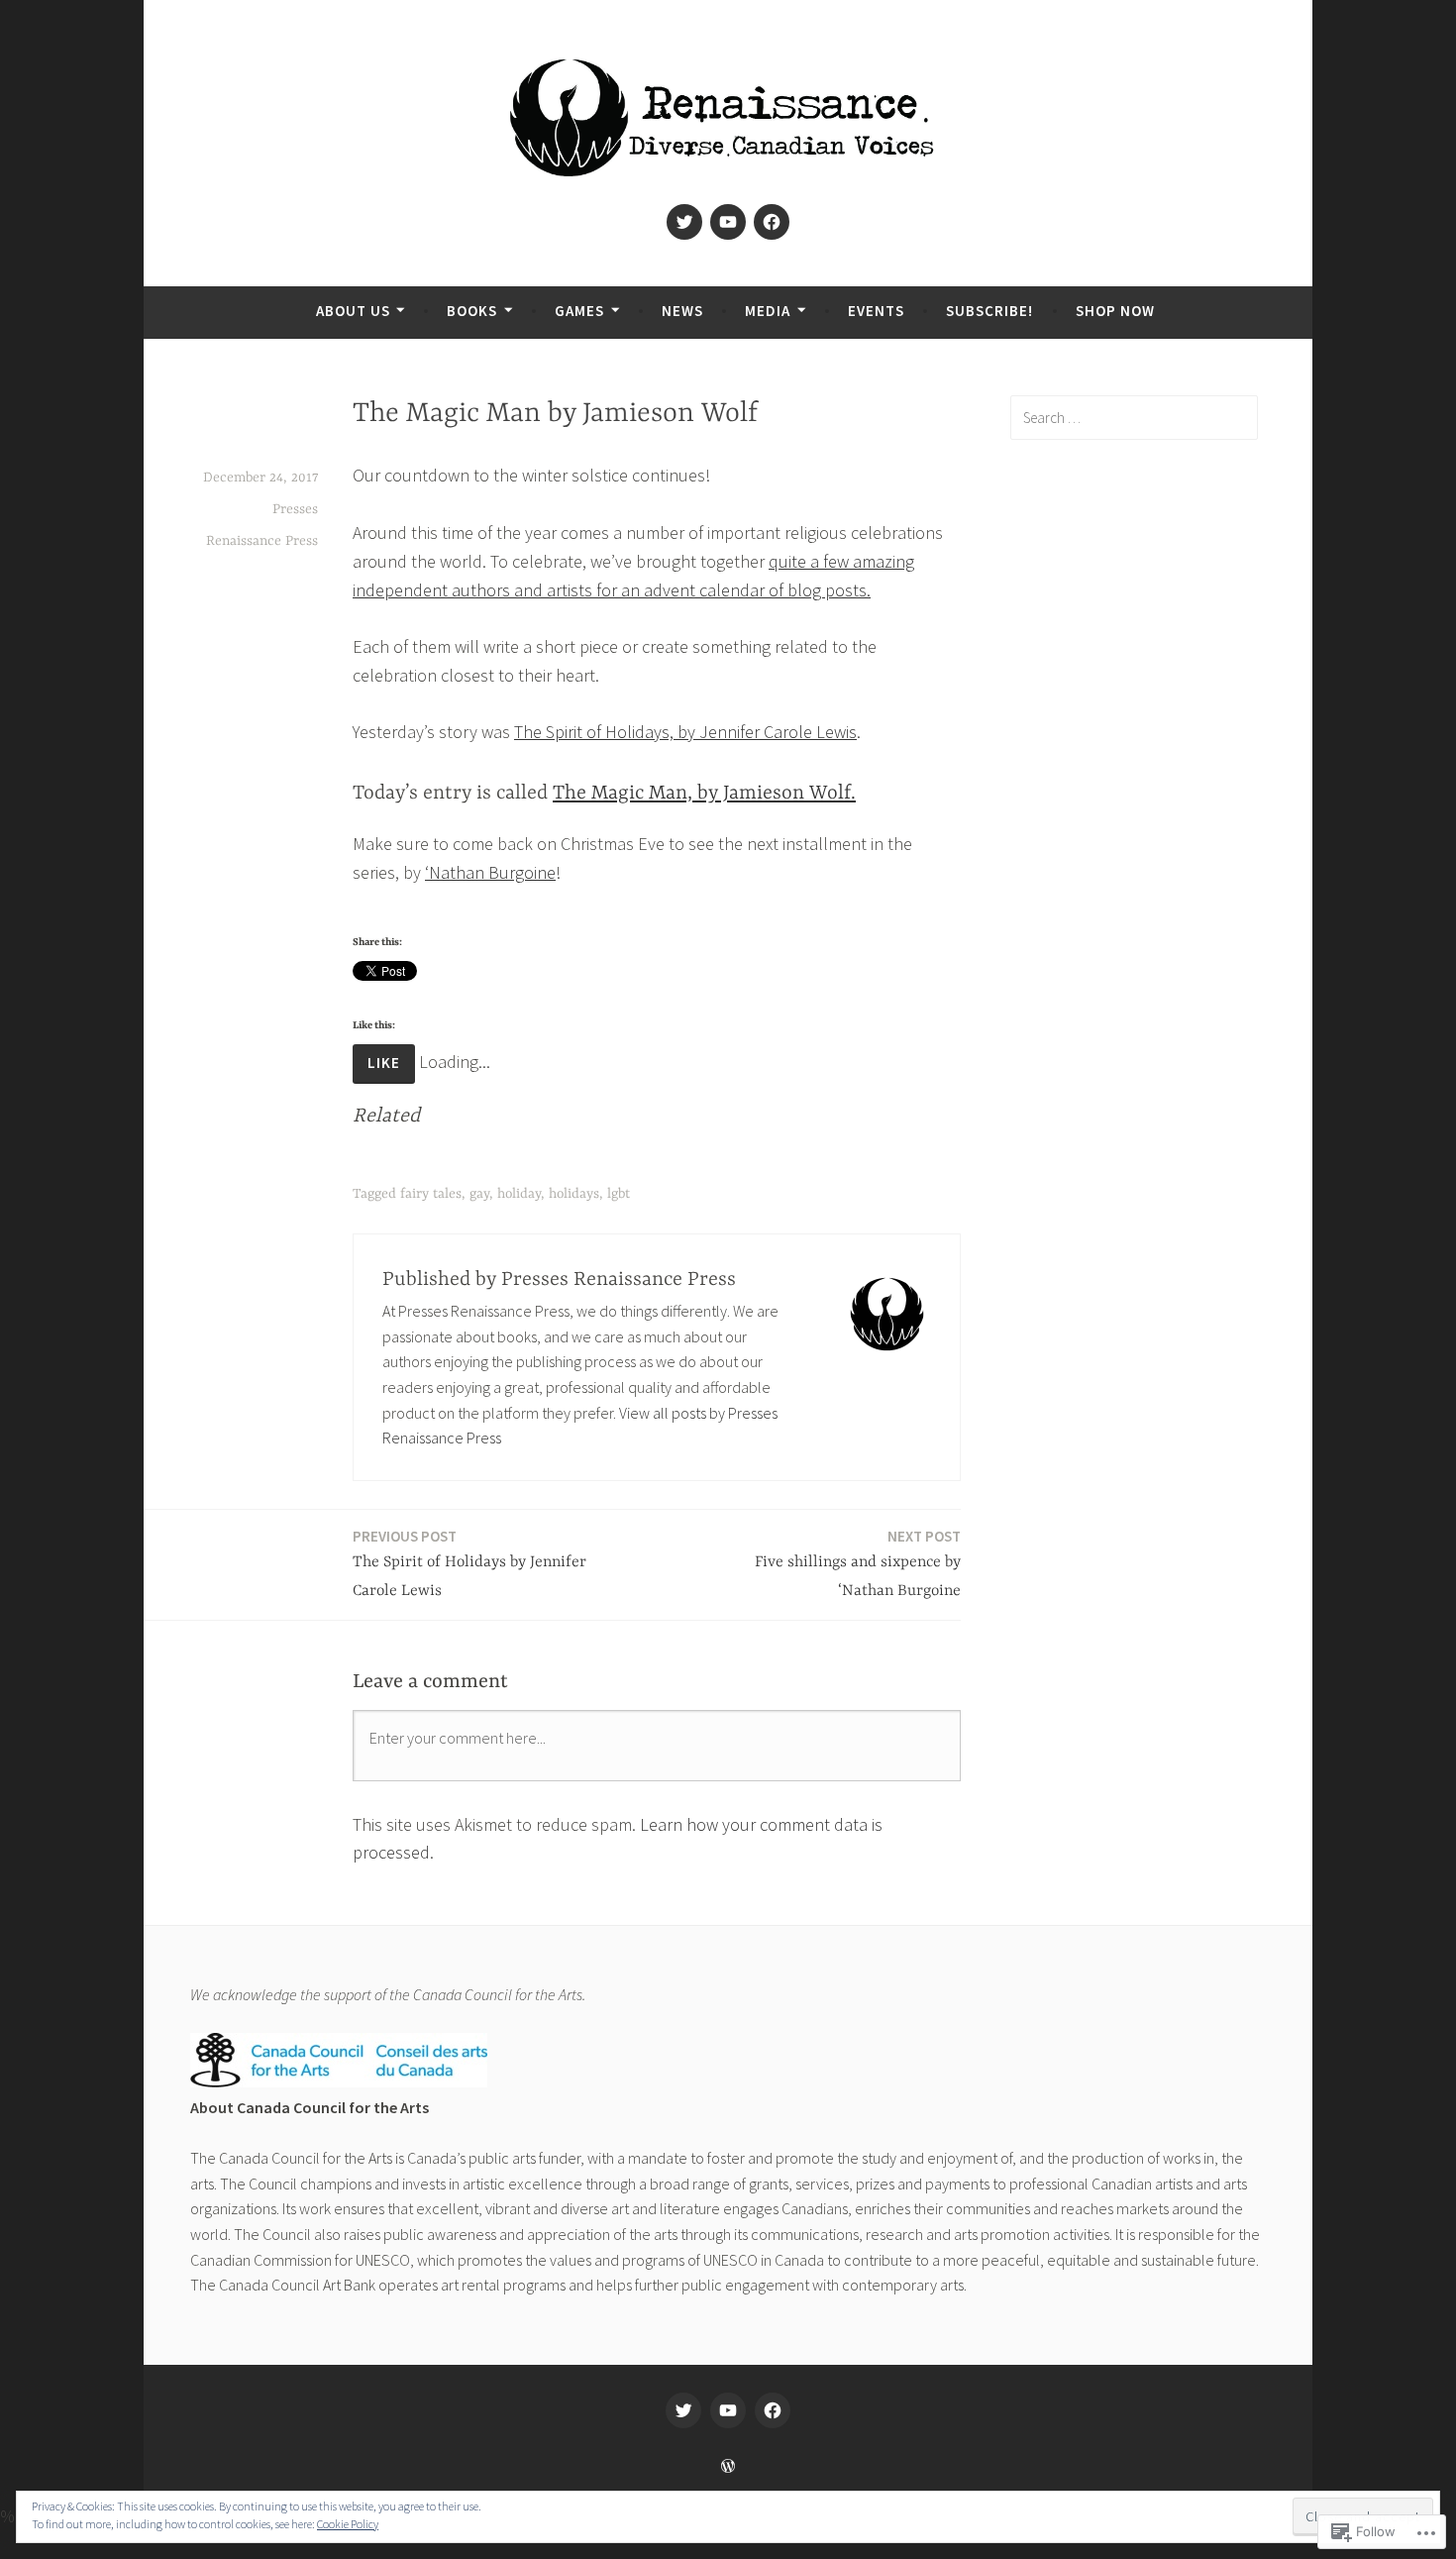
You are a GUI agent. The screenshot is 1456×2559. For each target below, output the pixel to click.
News (682, 311)
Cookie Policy (348, 2524)
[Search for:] (1134, 417)
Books (472, 311)
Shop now (1115, 311)
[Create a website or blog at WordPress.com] (728, 2466)
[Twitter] (684, 222)
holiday (519, 1194)
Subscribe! (989, 311)
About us (353, 311)
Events (876, 311)
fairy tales (431, 1194)
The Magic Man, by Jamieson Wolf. (704, 793)
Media (768, 311)
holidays (574, 1194)
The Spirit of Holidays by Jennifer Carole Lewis (469, 1563)
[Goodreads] (772, 222)
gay (479, 1194)
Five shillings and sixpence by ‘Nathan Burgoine (858, 1563)
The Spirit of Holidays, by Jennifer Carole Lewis (685, 732)
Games (579, 311)
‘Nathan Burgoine (490, 872)
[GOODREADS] (773, 2410)
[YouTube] (728, 222)
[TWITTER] (683, 2410)
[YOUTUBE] (728, 2410)
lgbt (619, 1194)
